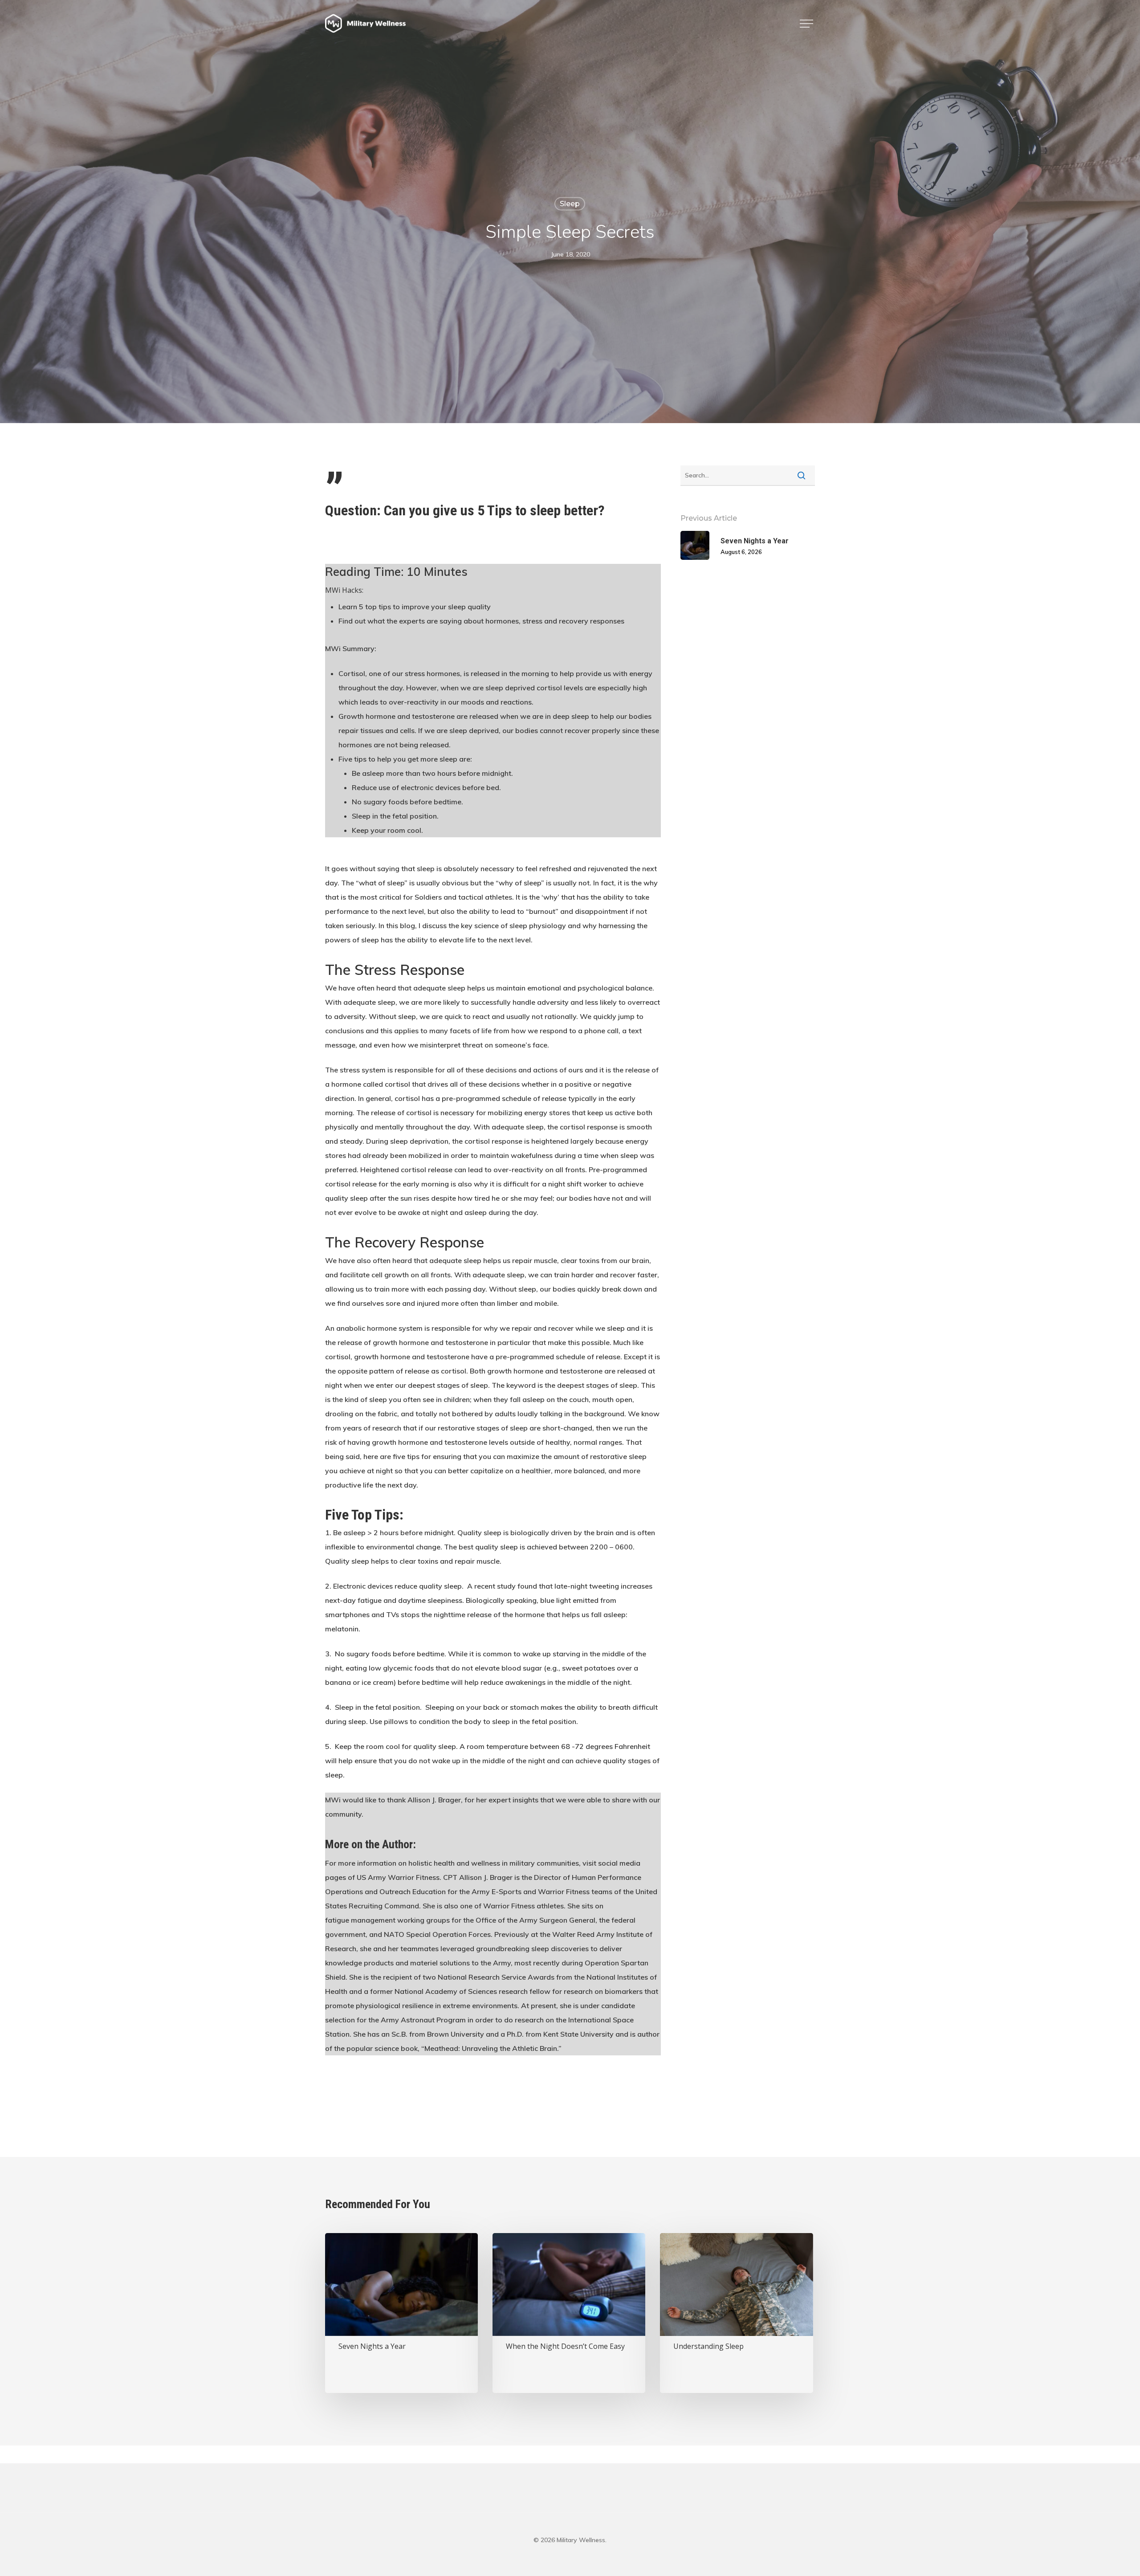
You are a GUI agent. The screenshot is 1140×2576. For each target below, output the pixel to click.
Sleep (570, 204)
